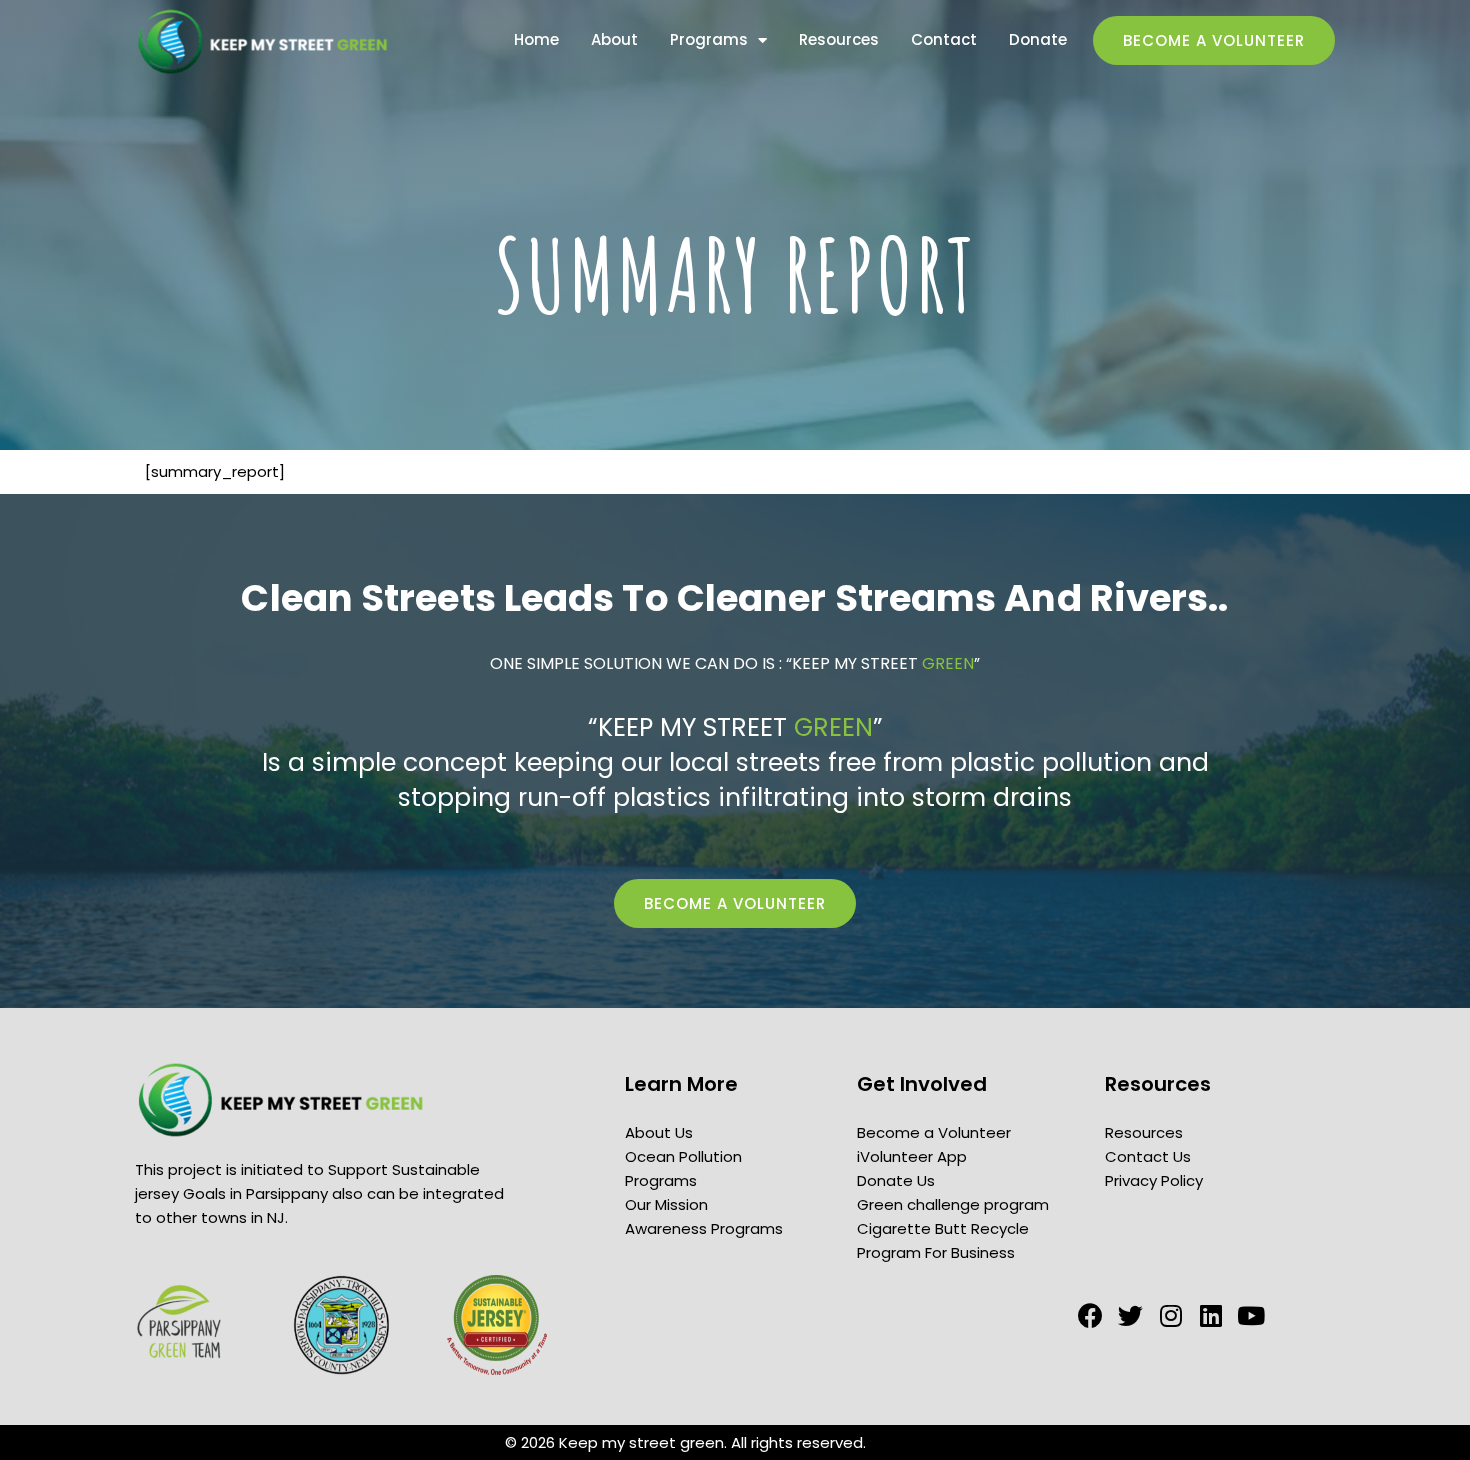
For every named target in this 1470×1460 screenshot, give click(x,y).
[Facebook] (1090, 1315)
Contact (944, 40)
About (614, 40)
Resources (839, 40)
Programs (709, 40)
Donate (1038, 40)
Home (536, 40)
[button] (1214, 40)
